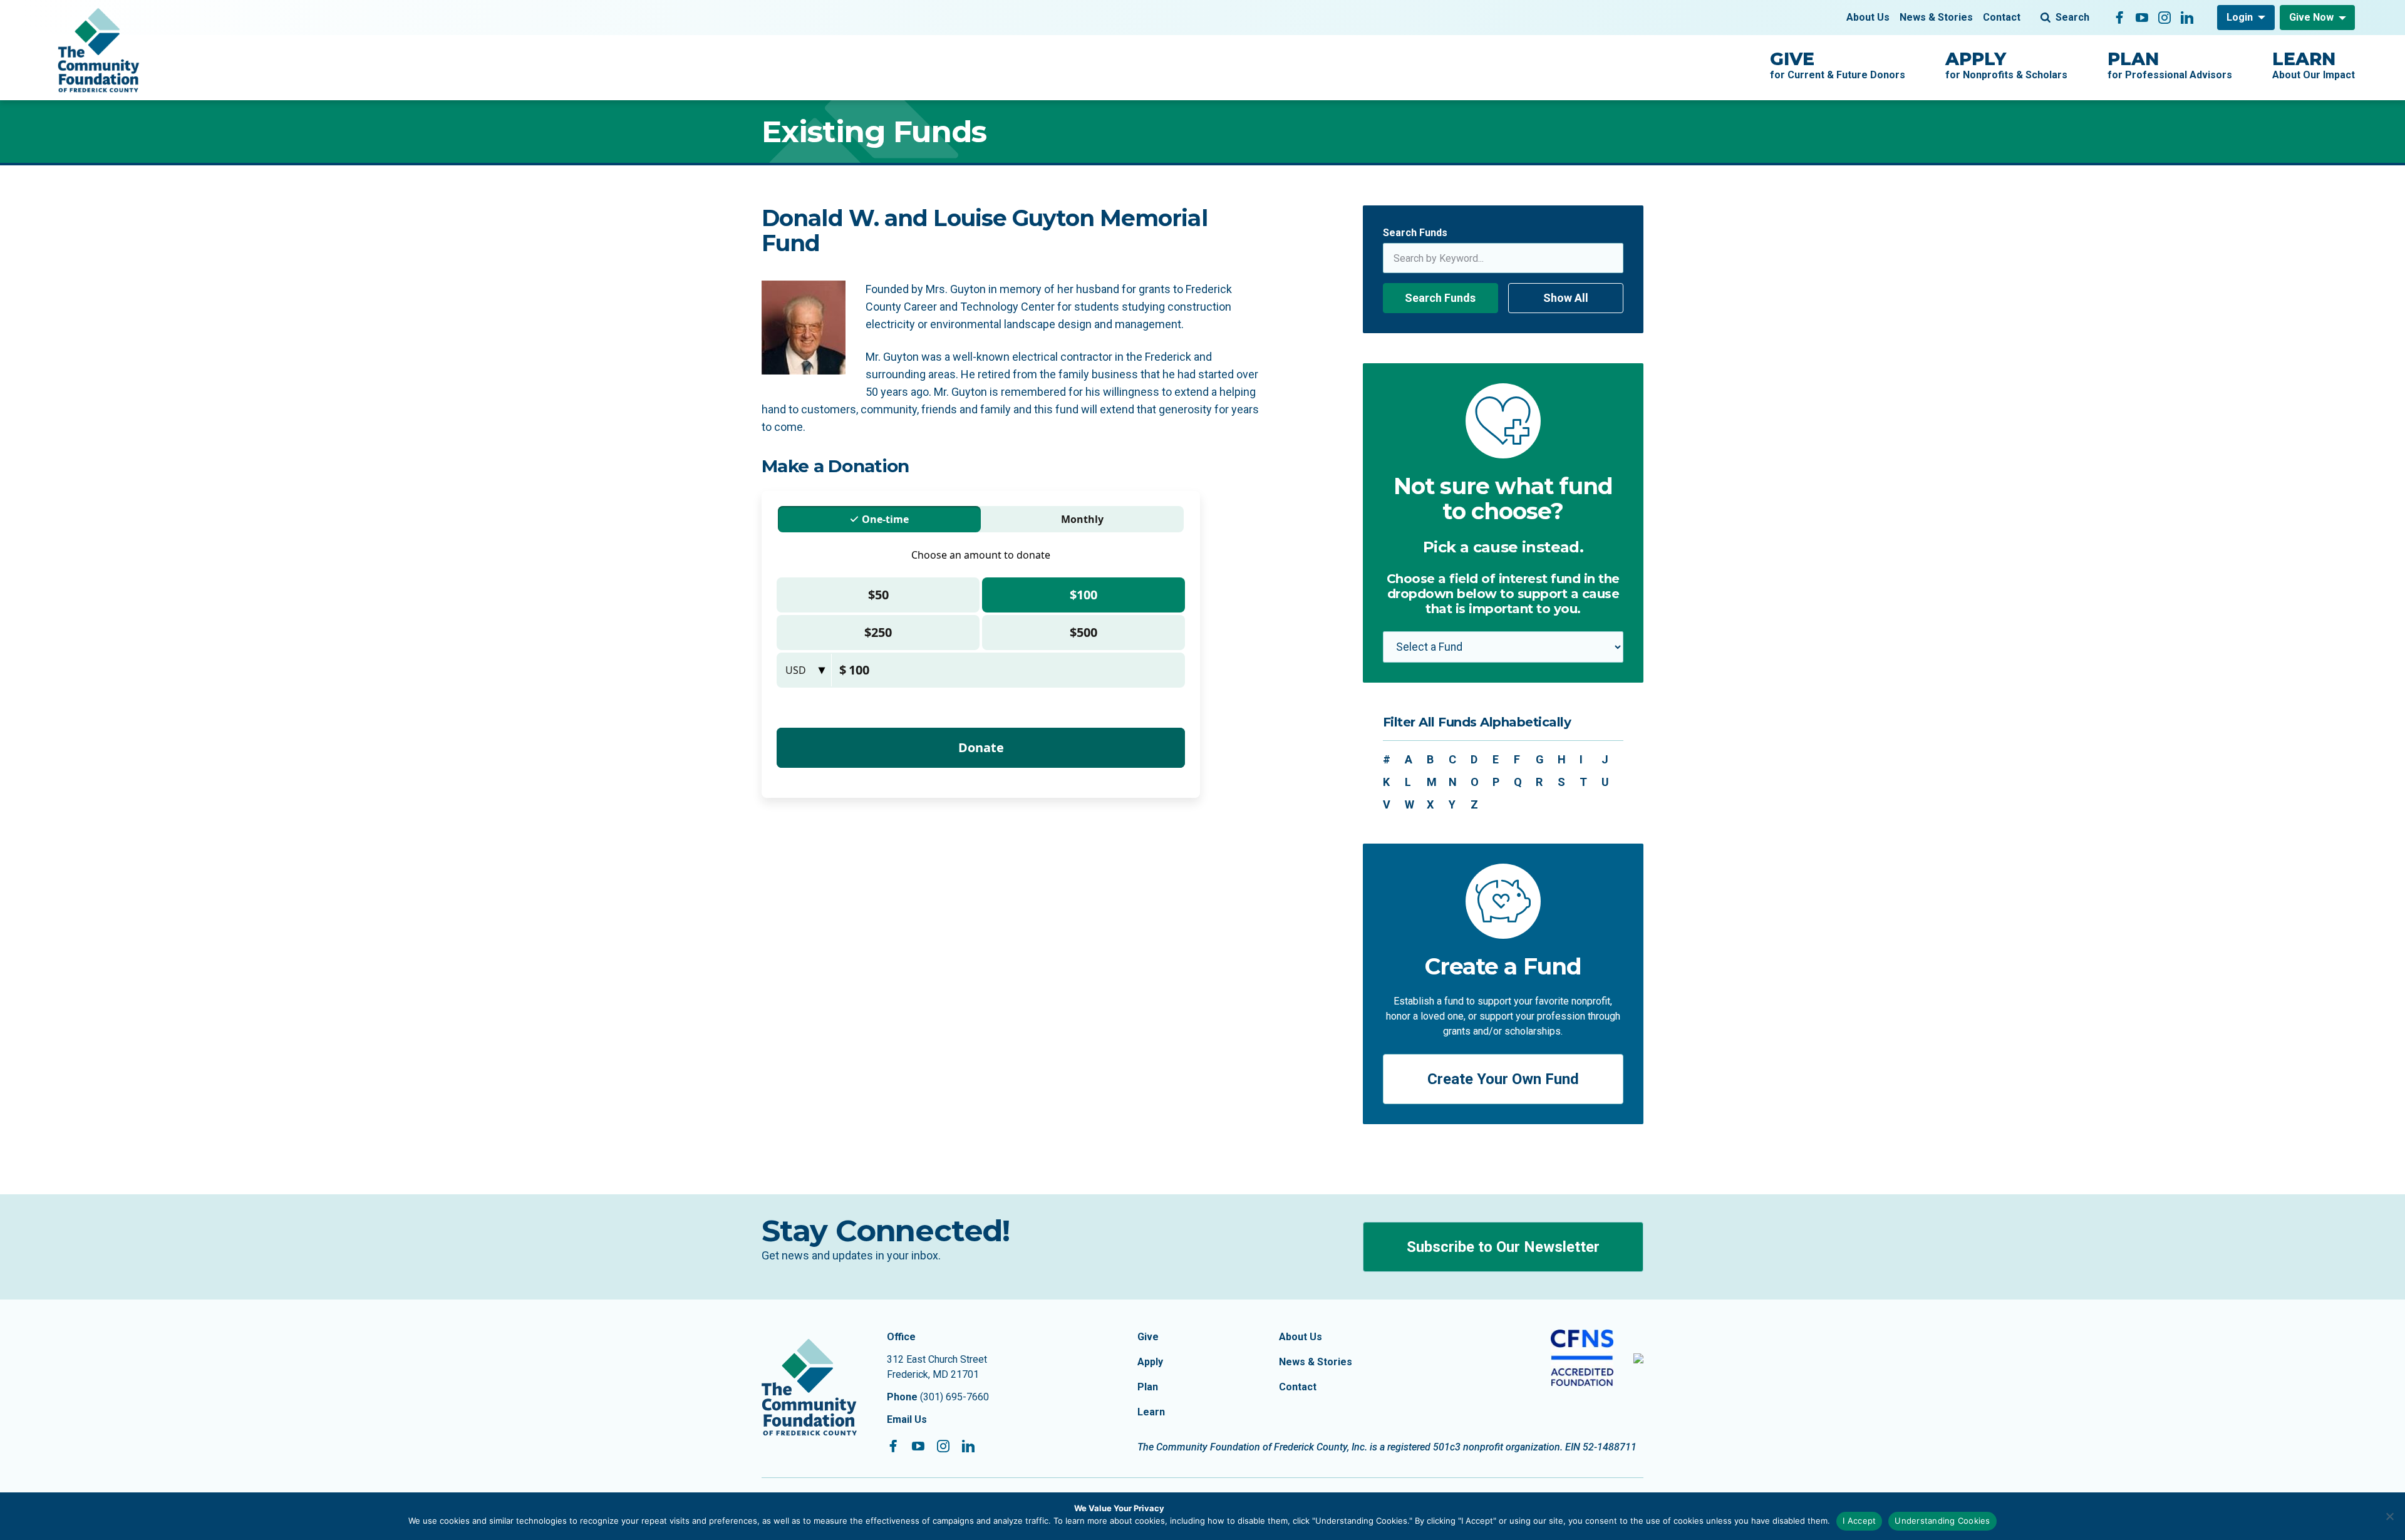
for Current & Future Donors (1838, 65)
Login (2240, 17)
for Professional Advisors (2170, 65)
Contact (2002, 17)
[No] (2389, 1516)
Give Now (2311, 17)
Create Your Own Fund (1503, 1079)
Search (2072, 17)
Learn (1151, 1412)
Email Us (907, 1419)
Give (1148, 1337)
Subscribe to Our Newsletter (1503, 1247)
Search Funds (1415, 233)
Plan (1148, 1387)
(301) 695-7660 (954, 1397)
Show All (1566, 298)
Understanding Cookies (1942, 1521)
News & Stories (1936, 17)
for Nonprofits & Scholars (2006, 65)
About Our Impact (2314, 65)
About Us (1868, 17)
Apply (1150, 1362)
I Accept (1859, 1521)
